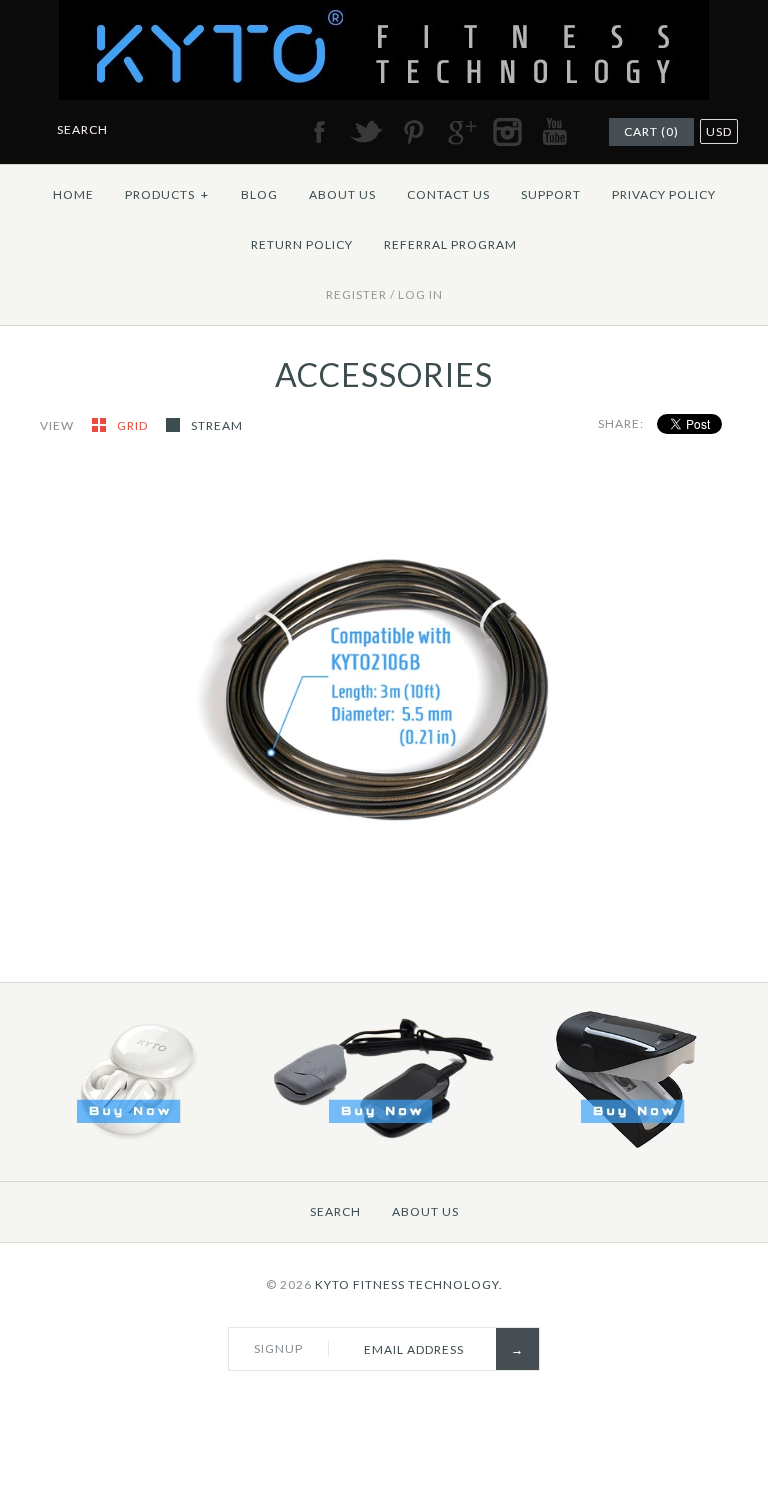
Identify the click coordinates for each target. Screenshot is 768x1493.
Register (356, 294)
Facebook (319, 132)
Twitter (366, 132)
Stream (217, 425)
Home (73, 194)
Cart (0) (651, 131)
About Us (342, 194)
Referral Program (450, 244)
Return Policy (302, 244)
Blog (259, 194)
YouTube (554, 132)
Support (551, 194)
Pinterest (413, 132)
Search (335, 1211)
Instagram (507, 132)
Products (167, 194)
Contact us (448, 194)
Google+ (460, 132)
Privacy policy (664, 194)
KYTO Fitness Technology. (409, 1284)
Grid (134, 425)
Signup (278, 1348)
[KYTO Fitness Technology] (384, 12)
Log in (420, 294)
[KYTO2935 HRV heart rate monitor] (383, 1143)
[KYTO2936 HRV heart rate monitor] (635, 1143)
